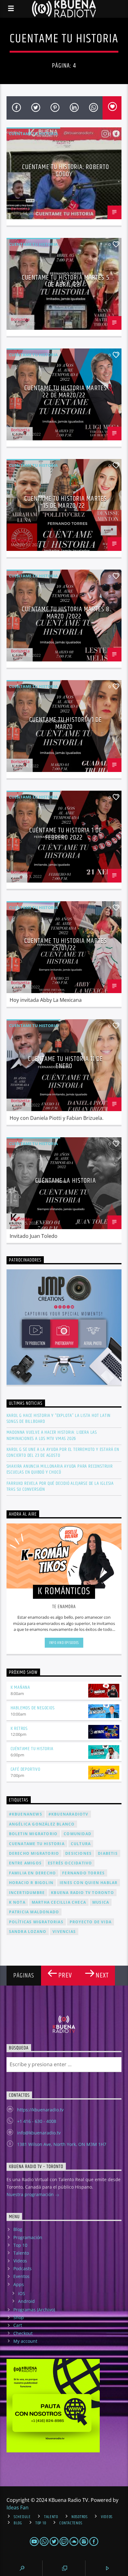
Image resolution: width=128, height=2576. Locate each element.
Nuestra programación (31, 2194)
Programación (28, 2237)
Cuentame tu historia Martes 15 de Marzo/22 (66, 502)
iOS (22, 2293)
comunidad (78, 1834)
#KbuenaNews (26, 1814)
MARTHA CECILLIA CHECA (59, 1902)
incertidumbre (27, 1893)
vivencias (64, 1932)
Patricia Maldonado (34, 1912)
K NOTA (17, 1902)
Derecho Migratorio (34, 1853)
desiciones (78, 1853)
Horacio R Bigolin (31, 1883)
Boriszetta (20, 209)
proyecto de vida (91, 1922)
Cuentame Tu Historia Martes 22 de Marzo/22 (66, 392)
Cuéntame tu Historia (32, 1749)
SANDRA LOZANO (28, 1932)
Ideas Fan (18, 2507)
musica (101, 1902)
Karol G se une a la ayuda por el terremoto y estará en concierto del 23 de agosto (63, 1452)
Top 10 (20, 2245)
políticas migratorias (36, 1922)
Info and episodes (64, 1643)
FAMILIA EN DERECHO (33, 1873)
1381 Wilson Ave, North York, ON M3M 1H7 (62, 2144)
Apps (19, 2284)
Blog (18, 2229)
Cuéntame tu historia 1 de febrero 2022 (66, 834)
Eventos (21, 2276)
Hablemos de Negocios (33, 1708)
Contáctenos (71, 2523)
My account (25, 2341)
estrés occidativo (70, 1863)
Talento (21, 2253)
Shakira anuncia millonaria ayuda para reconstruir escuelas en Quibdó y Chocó (60, 1469)
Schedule (22, 2517)
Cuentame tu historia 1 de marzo (66, 724)
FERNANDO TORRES (83, 1873)
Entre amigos (25, 1863)
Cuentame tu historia (33, 134)
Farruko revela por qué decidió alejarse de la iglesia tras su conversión (60, 1486)
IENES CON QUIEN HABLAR (89, 1883)
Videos (20, 2261)
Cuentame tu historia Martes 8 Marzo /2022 (66, 613)
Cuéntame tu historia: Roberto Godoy (66, 171)
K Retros (19, 1728)
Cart (18, 2325)
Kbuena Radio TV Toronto (82, 1893)
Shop (19, 2317)
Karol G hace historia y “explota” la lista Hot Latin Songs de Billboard (59, 1418)
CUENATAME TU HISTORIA (37, 1844)
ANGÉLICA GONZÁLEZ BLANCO (42, 1824)
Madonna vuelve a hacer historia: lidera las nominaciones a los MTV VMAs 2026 (52, 1435)
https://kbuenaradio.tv (40, 2110)
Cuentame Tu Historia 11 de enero (65, 1063)
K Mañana (20, 1687)
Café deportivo (25, 1769)
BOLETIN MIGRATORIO (33, 1834)
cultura (81, 1844)
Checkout (23, 2333)
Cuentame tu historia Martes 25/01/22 (66, 945)
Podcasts (23, 2268)
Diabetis (108, 1853)
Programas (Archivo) (34, 2310)
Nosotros (80, 2517)
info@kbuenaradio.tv (39, 2133)
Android (26, 2301)
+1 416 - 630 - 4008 (37, 2121)
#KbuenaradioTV (69, 1814)
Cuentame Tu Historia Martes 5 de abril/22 (65, 281)
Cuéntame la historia (65, 1181)
